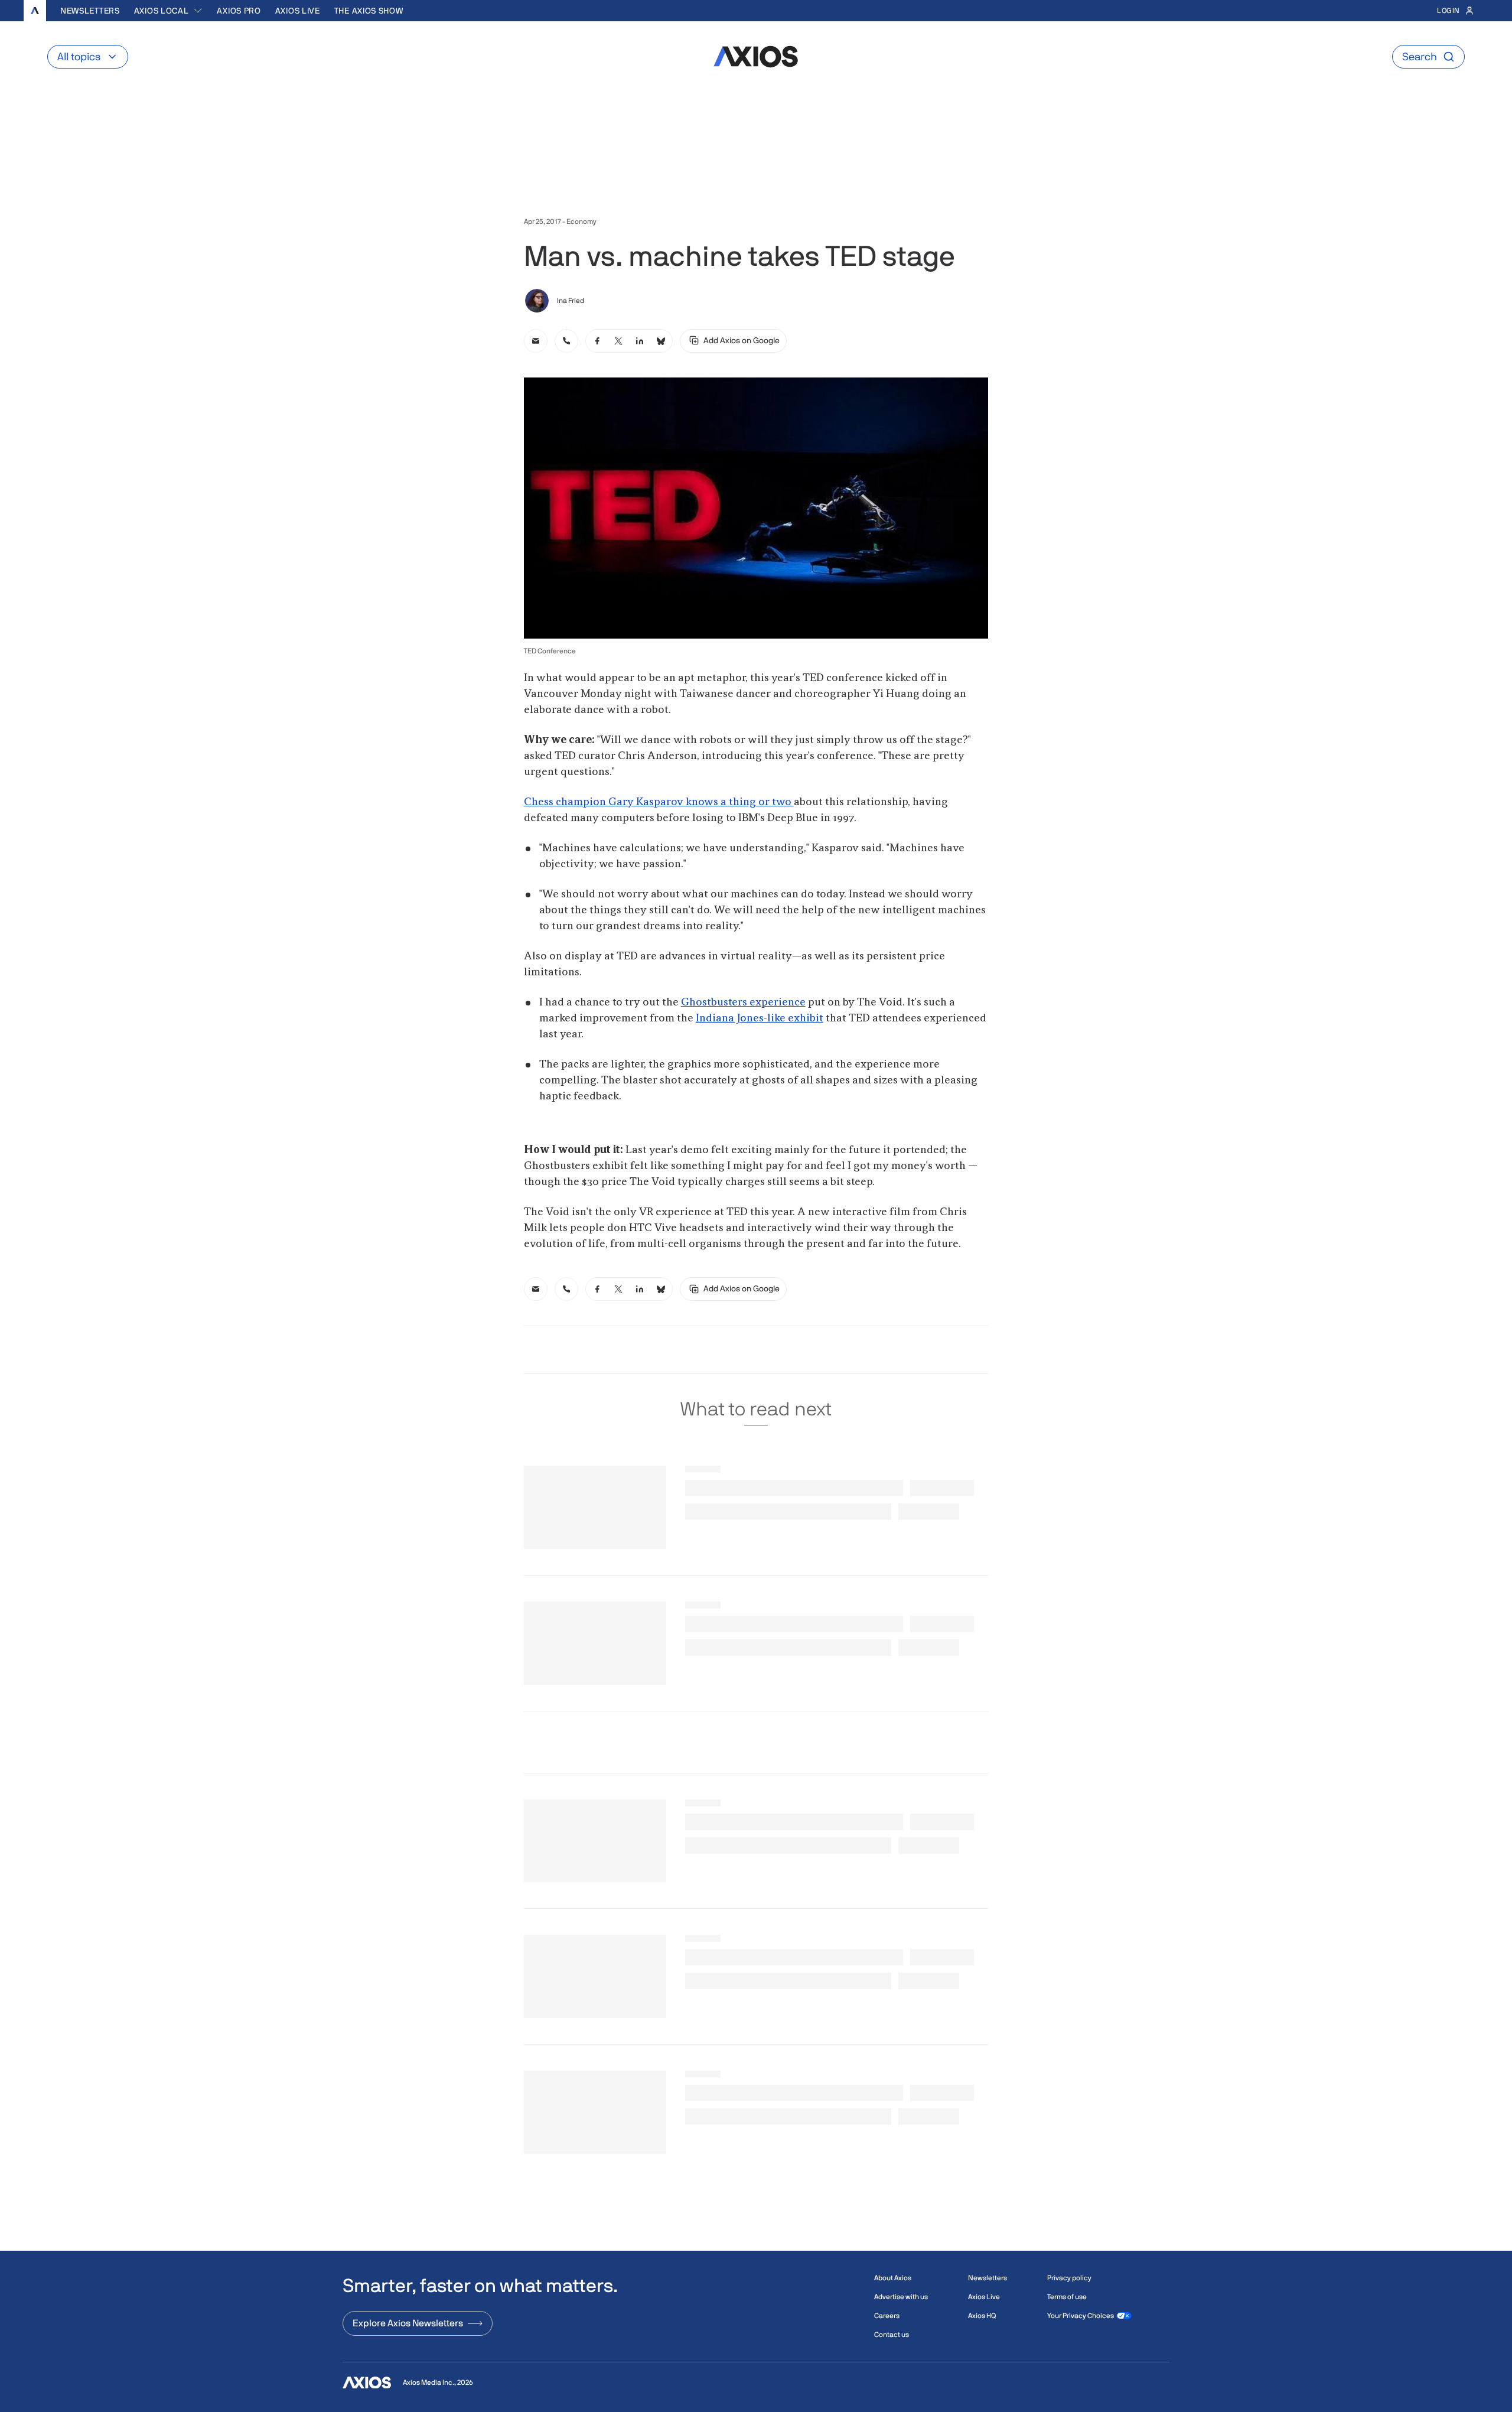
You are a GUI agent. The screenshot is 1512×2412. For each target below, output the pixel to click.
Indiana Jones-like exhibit (760, 1018)
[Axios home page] (35, 11)
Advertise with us (901, 2297)
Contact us (892, 2335)
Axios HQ (982, 2316)
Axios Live (298, 11)
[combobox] (169, 11)
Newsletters (90, 11)
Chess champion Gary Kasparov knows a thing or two (659, 802)
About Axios (893, 2278)
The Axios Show (369, 11)
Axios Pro (239, 11)
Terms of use (1067, 2297)
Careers (887, 2316)
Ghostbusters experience (743, 1002)
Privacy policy (1069, 2278)
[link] (536, 341)
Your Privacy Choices (1081, 2316)
